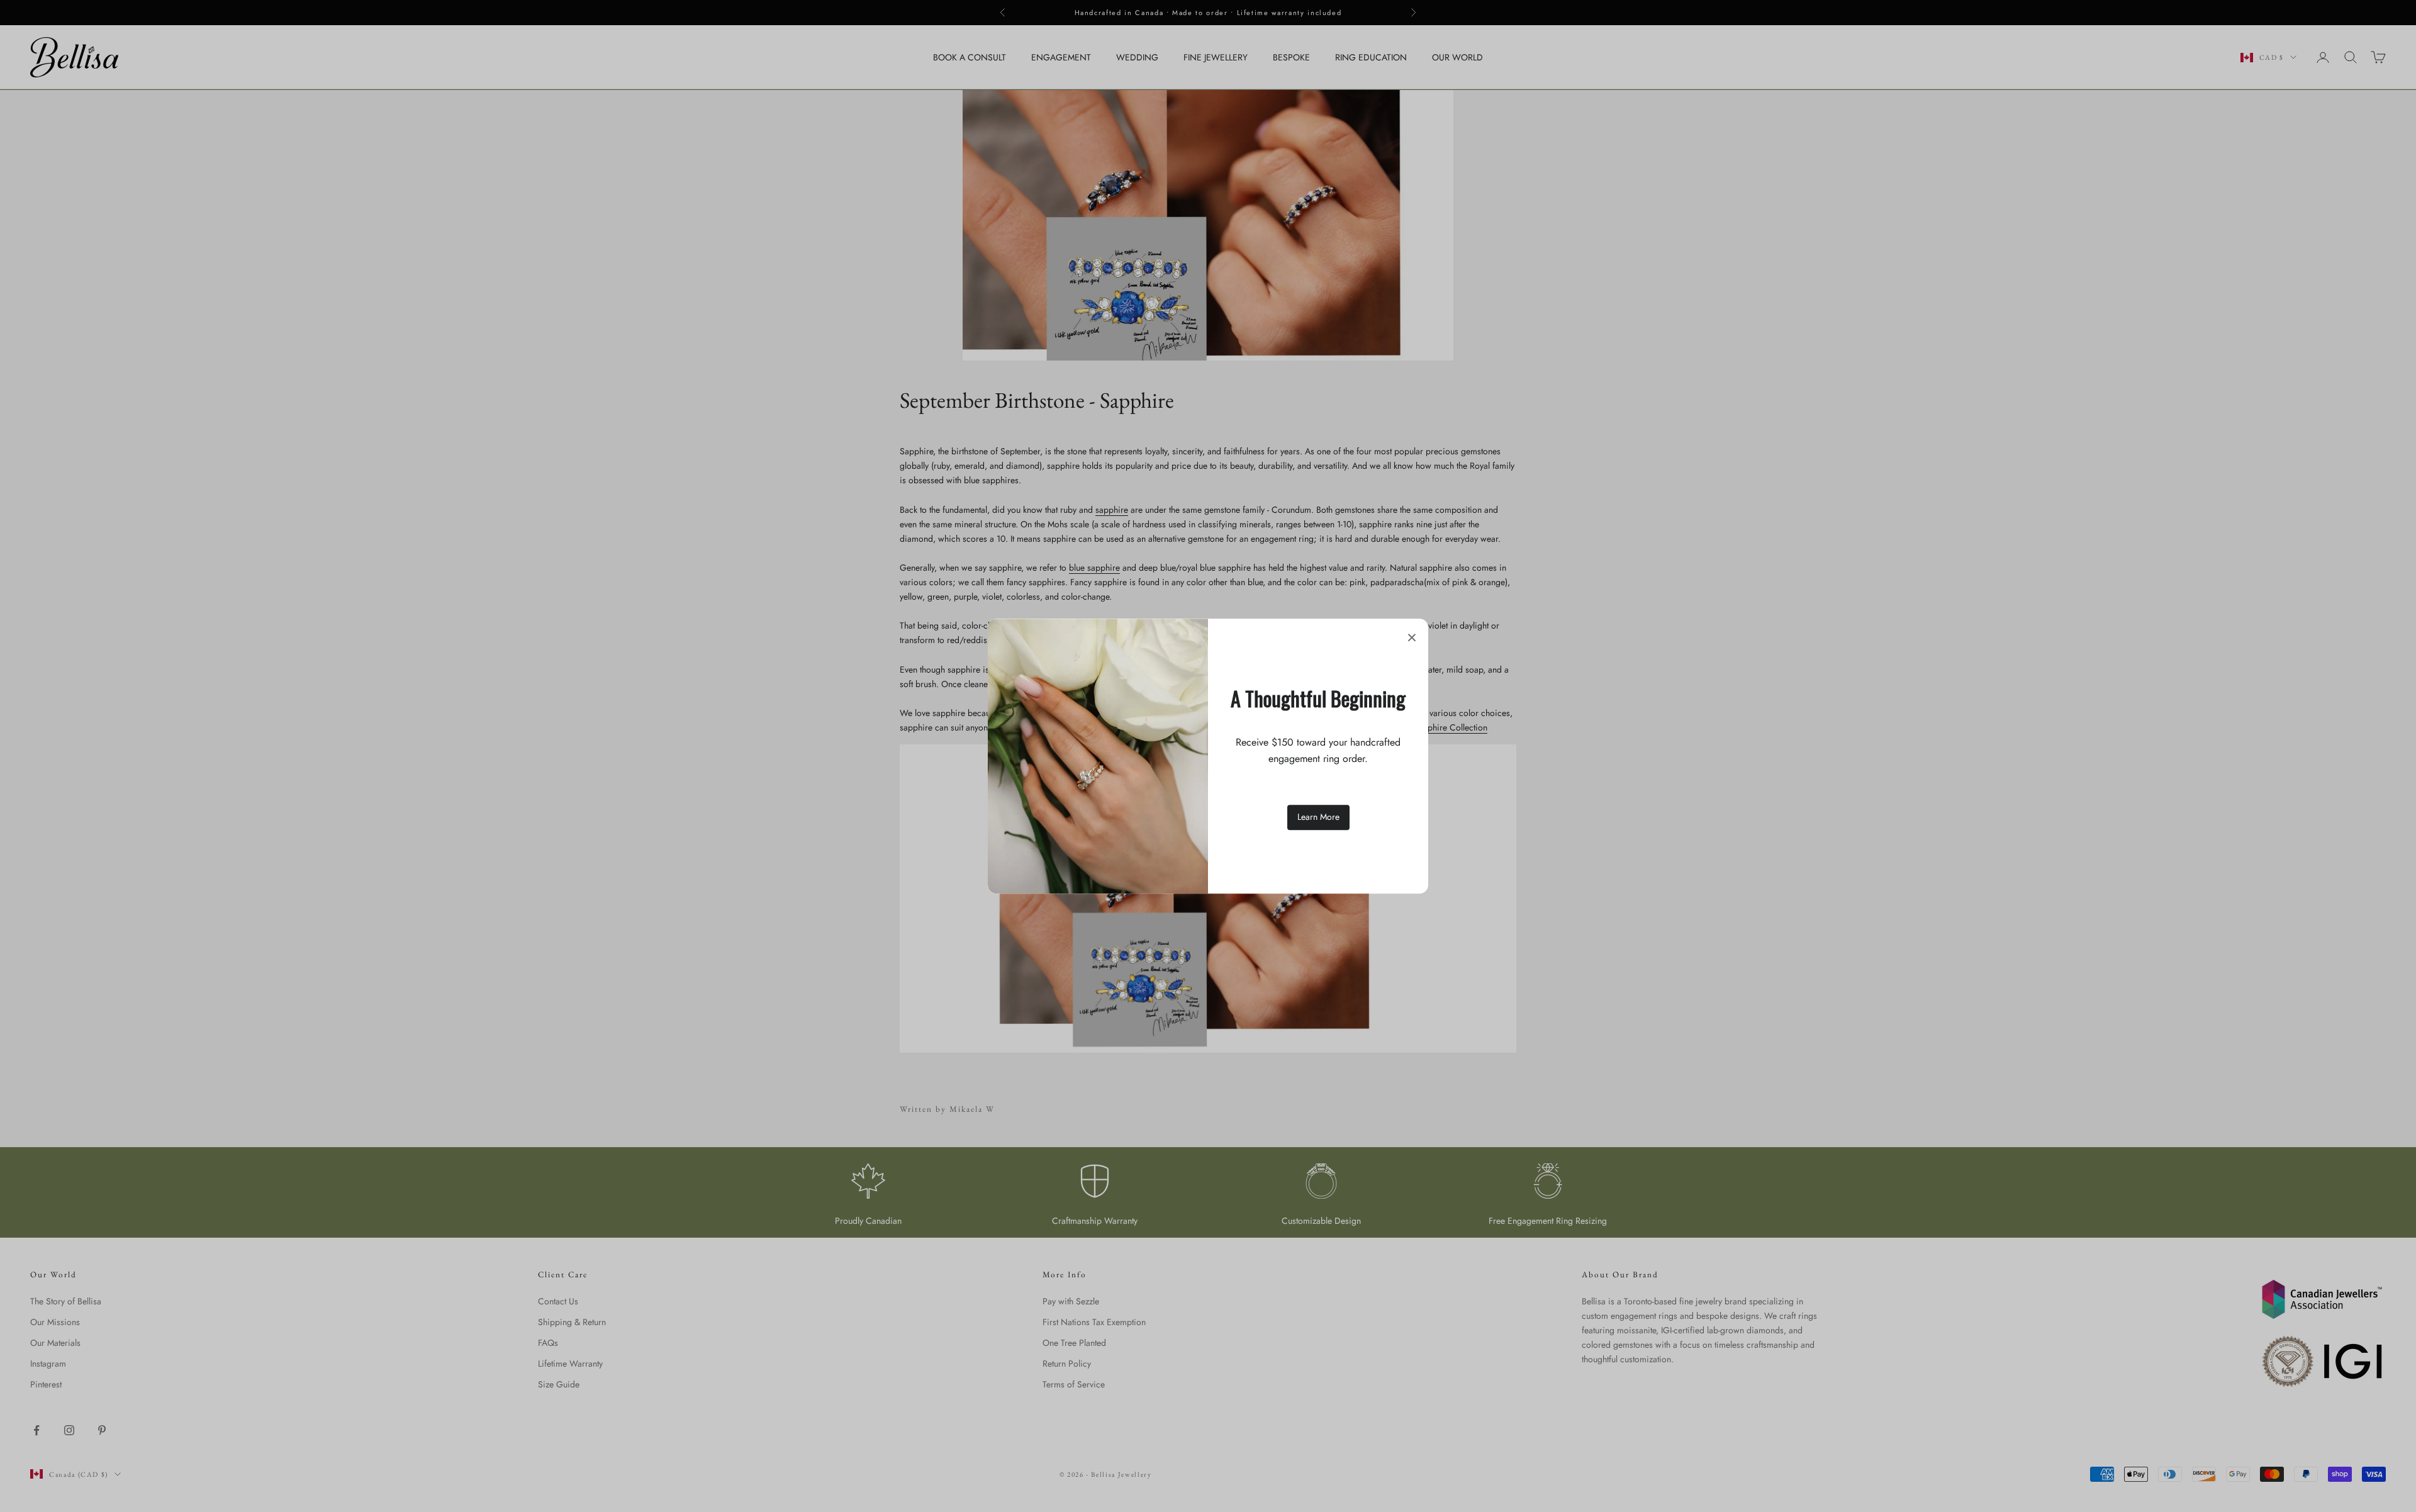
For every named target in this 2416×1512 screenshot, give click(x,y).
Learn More (1318, 817)
